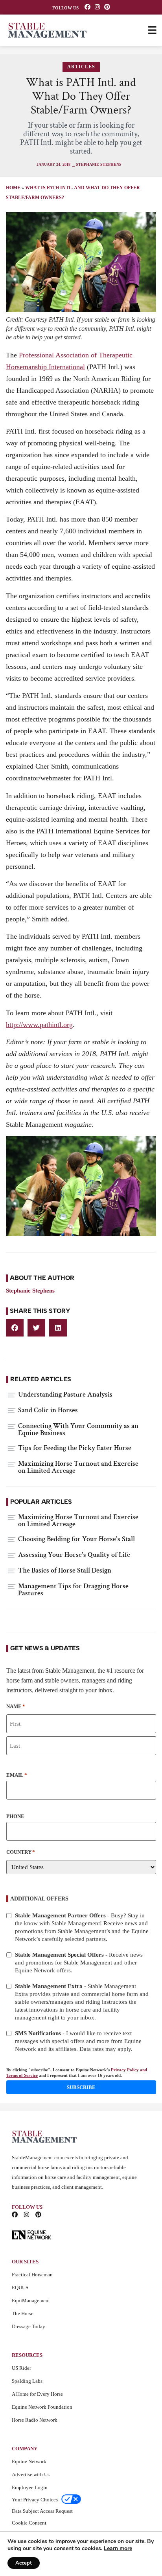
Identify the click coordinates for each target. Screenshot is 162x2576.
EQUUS (20, 2288)
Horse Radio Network (35, 2420)
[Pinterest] (107, 7)
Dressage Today (29, 2326)
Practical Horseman (32, 2275)
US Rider (21, 2368)
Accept (24, 2563)
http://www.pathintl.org (39, 1025)
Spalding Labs (27, 2381)
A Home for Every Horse (37, 2394)
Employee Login (30, 2487)
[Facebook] (87, 7)
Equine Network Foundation (42, 2407)
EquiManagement (31, 2300)
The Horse (23, 2313)
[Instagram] (97, 7)
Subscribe (81, 2087)
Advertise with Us (31, 2474)
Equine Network (29, 2462)
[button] (15, 1328)
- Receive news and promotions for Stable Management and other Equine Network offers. (79, 1963)
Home (13, 188)
